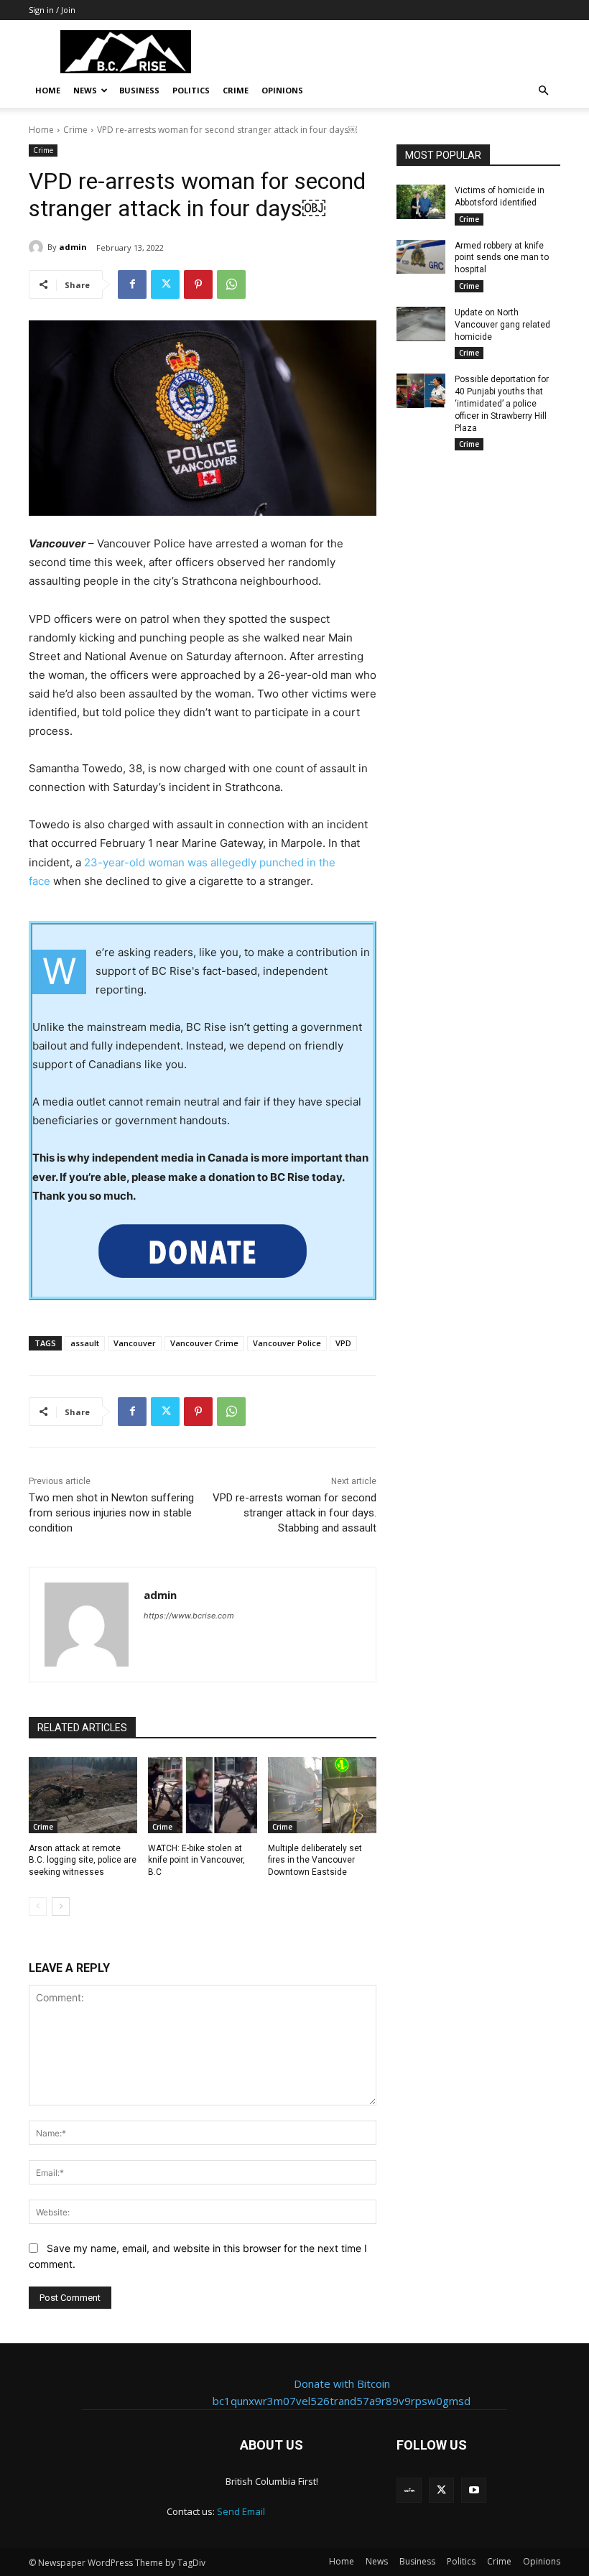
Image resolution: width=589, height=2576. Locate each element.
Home (48, 90)
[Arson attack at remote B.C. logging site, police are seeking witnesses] (83, 1795)
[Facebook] (132, 284)
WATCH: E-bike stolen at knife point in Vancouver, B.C (196, 1861)
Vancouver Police (287, 1343)
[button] (543, 91)
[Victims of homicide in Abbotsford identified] (421, 202)
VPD (343, 1343)
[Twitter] (165, 284)
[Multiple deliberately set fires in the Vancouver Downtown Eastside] (322, 1795)
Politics (191, 90)
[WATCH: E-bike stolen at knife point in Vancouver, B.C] (202, 1795)
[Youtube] (474, 2490)
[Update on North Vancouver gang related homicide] (421, 324)
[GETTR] (409, 2490)
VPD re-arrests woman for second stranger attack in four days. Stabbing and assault (294, 1513)
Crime (236, 90)
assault (85, 1343)
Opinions (282, 90)
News (85, 90)
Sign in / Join (52, 10)
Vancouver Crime (204, 1343)
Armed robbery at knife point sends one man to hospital (502, 258)
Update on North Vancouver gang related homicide (502, 325)
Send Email (241, 2511)
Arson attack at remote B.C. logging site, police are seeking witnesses (83, 1861)
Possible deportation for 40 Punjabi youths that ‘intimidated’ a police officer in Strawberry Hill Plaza (502, 403)
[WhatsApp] (231, 284)
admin (73, 247)
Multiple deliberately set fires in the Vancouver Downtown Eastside (315, 1861)
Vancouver (135, 1343)
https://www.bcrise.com (189, 1616)
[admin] (38, 247)
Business (139, 90)
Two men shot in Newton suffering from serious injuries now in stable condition (111, 1513)
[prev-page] (38, 1906)
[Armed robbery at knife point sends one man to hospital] (421, 257)
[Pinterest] (198, 284)
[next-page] (61, 1906)
